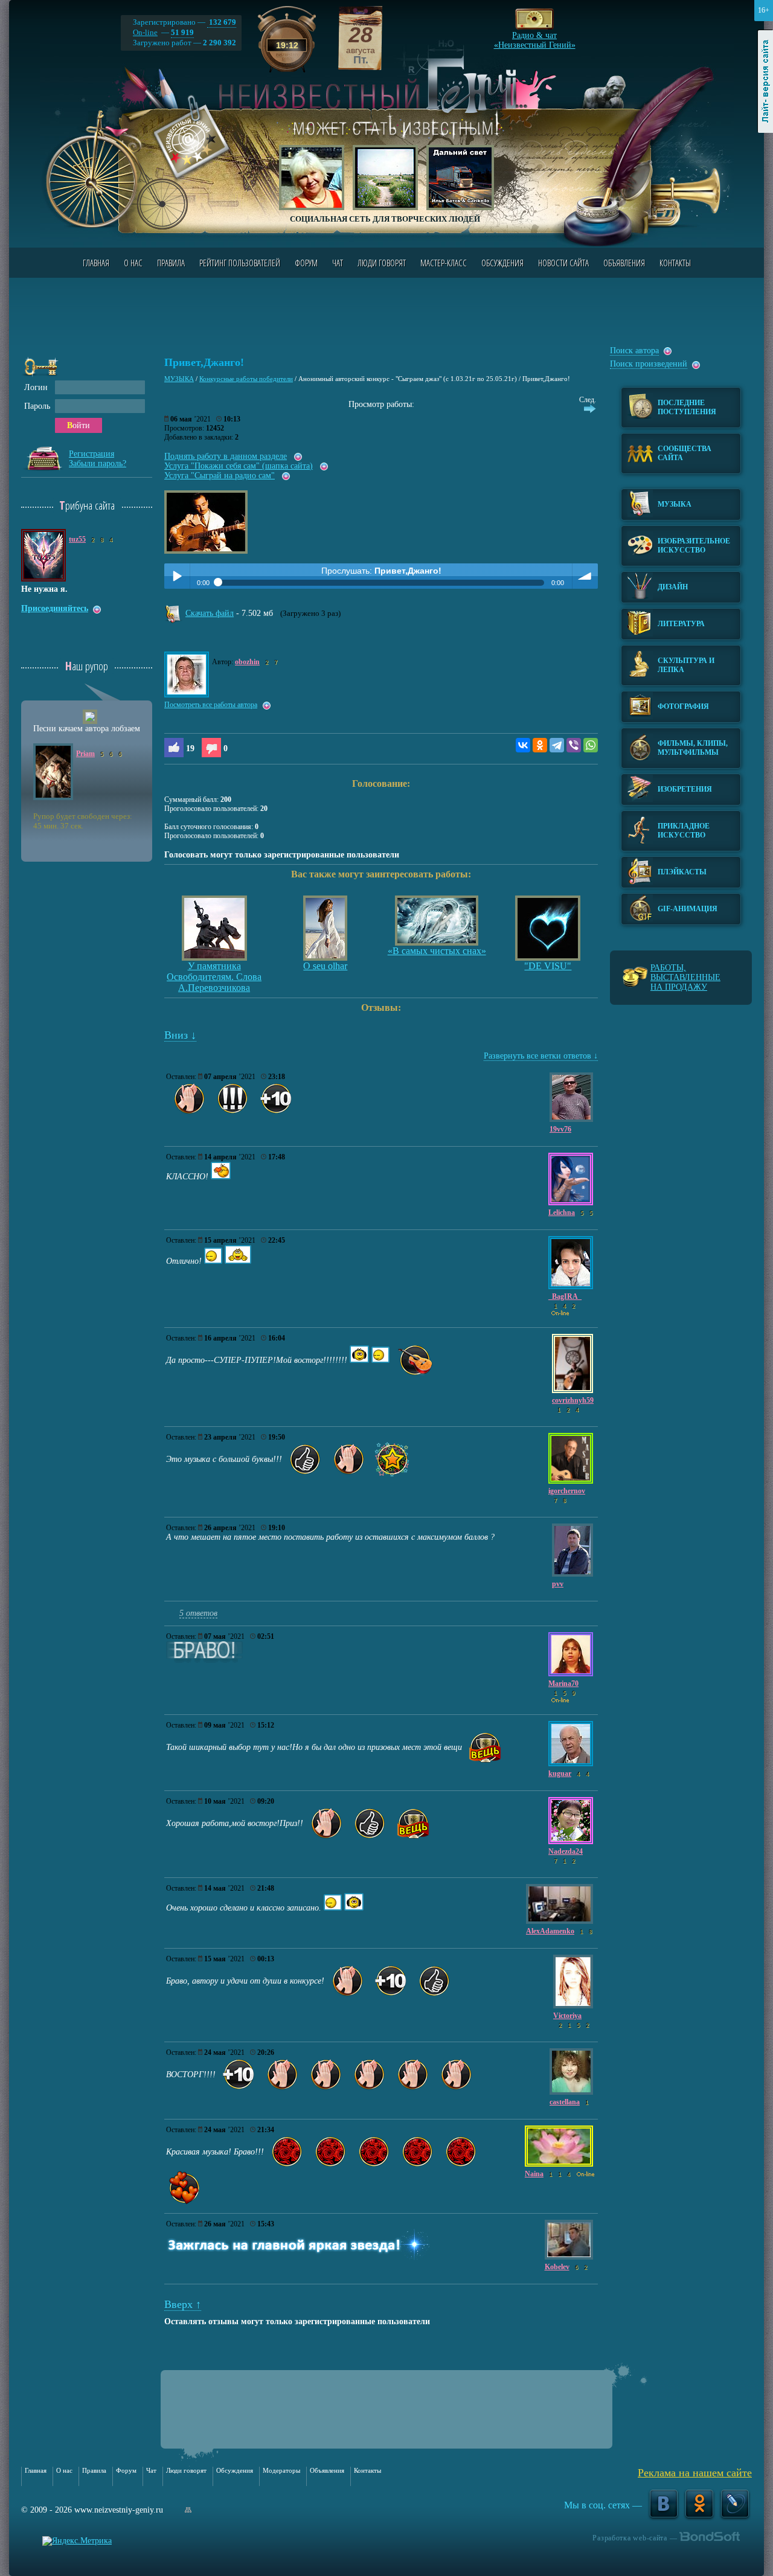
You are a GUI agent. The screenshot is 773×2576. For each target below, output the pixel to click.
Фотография (683, 706)
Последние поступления (687, 407)
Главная (96, 263)
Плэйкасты (682, 872)
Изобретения (685, 789)
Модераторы (281, 2470)
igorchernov (567, 1491)
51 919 (182, 32)
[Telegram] (557, 745)
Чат (338, 263)
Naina (534, 2174)
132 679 (222, 22)
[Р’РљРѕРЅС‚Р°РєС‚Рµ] (523, 745)
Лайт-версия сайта (765, 82)
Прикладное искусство (684, 831)
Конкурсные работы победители (246, 379)
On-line (145, 32)
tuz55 (77, 539)
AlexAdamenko (550, 1931)
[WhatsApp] (591, 745)
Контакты (675, 263)
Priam (85, 754)
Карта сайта (188, 2510)
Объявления (624, 263)
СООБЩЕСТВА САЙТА (685, 453)
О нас (133, 263)
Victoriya (567, 2016)
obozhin (247, 662)
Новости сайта (563, 263)
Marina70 (563, 1684)
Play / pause (177, 576)
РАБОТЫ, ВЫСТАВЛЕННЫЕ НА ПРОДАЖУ (685, 977)
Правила (171, 263)
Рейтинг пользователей (240, 263)
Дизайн (673, 587)
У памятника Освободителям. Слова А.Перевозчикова (214, 977)
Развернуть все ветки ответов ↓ (541, 1056)
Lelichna (562, 1213)
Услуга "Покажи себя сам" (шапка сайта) (239, 466)
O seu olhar (325, 966)
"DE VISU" (548, 966)
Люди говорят (382, 263)
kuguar (560, 1773)
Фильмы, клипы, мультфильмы (693, 748)
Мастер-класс (444, 263)
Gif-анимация (688, 909)
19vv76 (560, 1129)
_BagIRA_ (565, 1296)
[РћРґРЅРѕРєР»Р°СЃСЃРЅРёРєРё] (540, 745)
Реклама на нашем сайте (695, 2473)
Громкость (585, 576)
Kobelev (557, 2267)
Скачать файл (210, 613)
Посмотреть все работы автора (211, 705)
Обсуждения (502, 263)
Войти (79, 425)
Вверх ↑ (183, 2304)
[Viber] (574, 745)
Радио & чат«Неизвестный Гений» (535, 37)
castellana (565, 2102)
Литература (681, 624)
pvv (558, 1584)
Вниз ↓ (180, 1035)
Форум (306, 263)
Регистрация (91, 454)
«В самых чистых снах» (437, 951)
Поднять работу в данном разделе (226, 456)
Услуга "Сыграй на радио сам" (220, 476)
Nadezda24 (566, 1851)
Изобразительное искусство (694, 546)
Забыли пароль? (98, 463)
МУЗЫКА (179, 379)
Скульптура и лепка (686, 665)
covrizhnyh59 (573, 1400)
